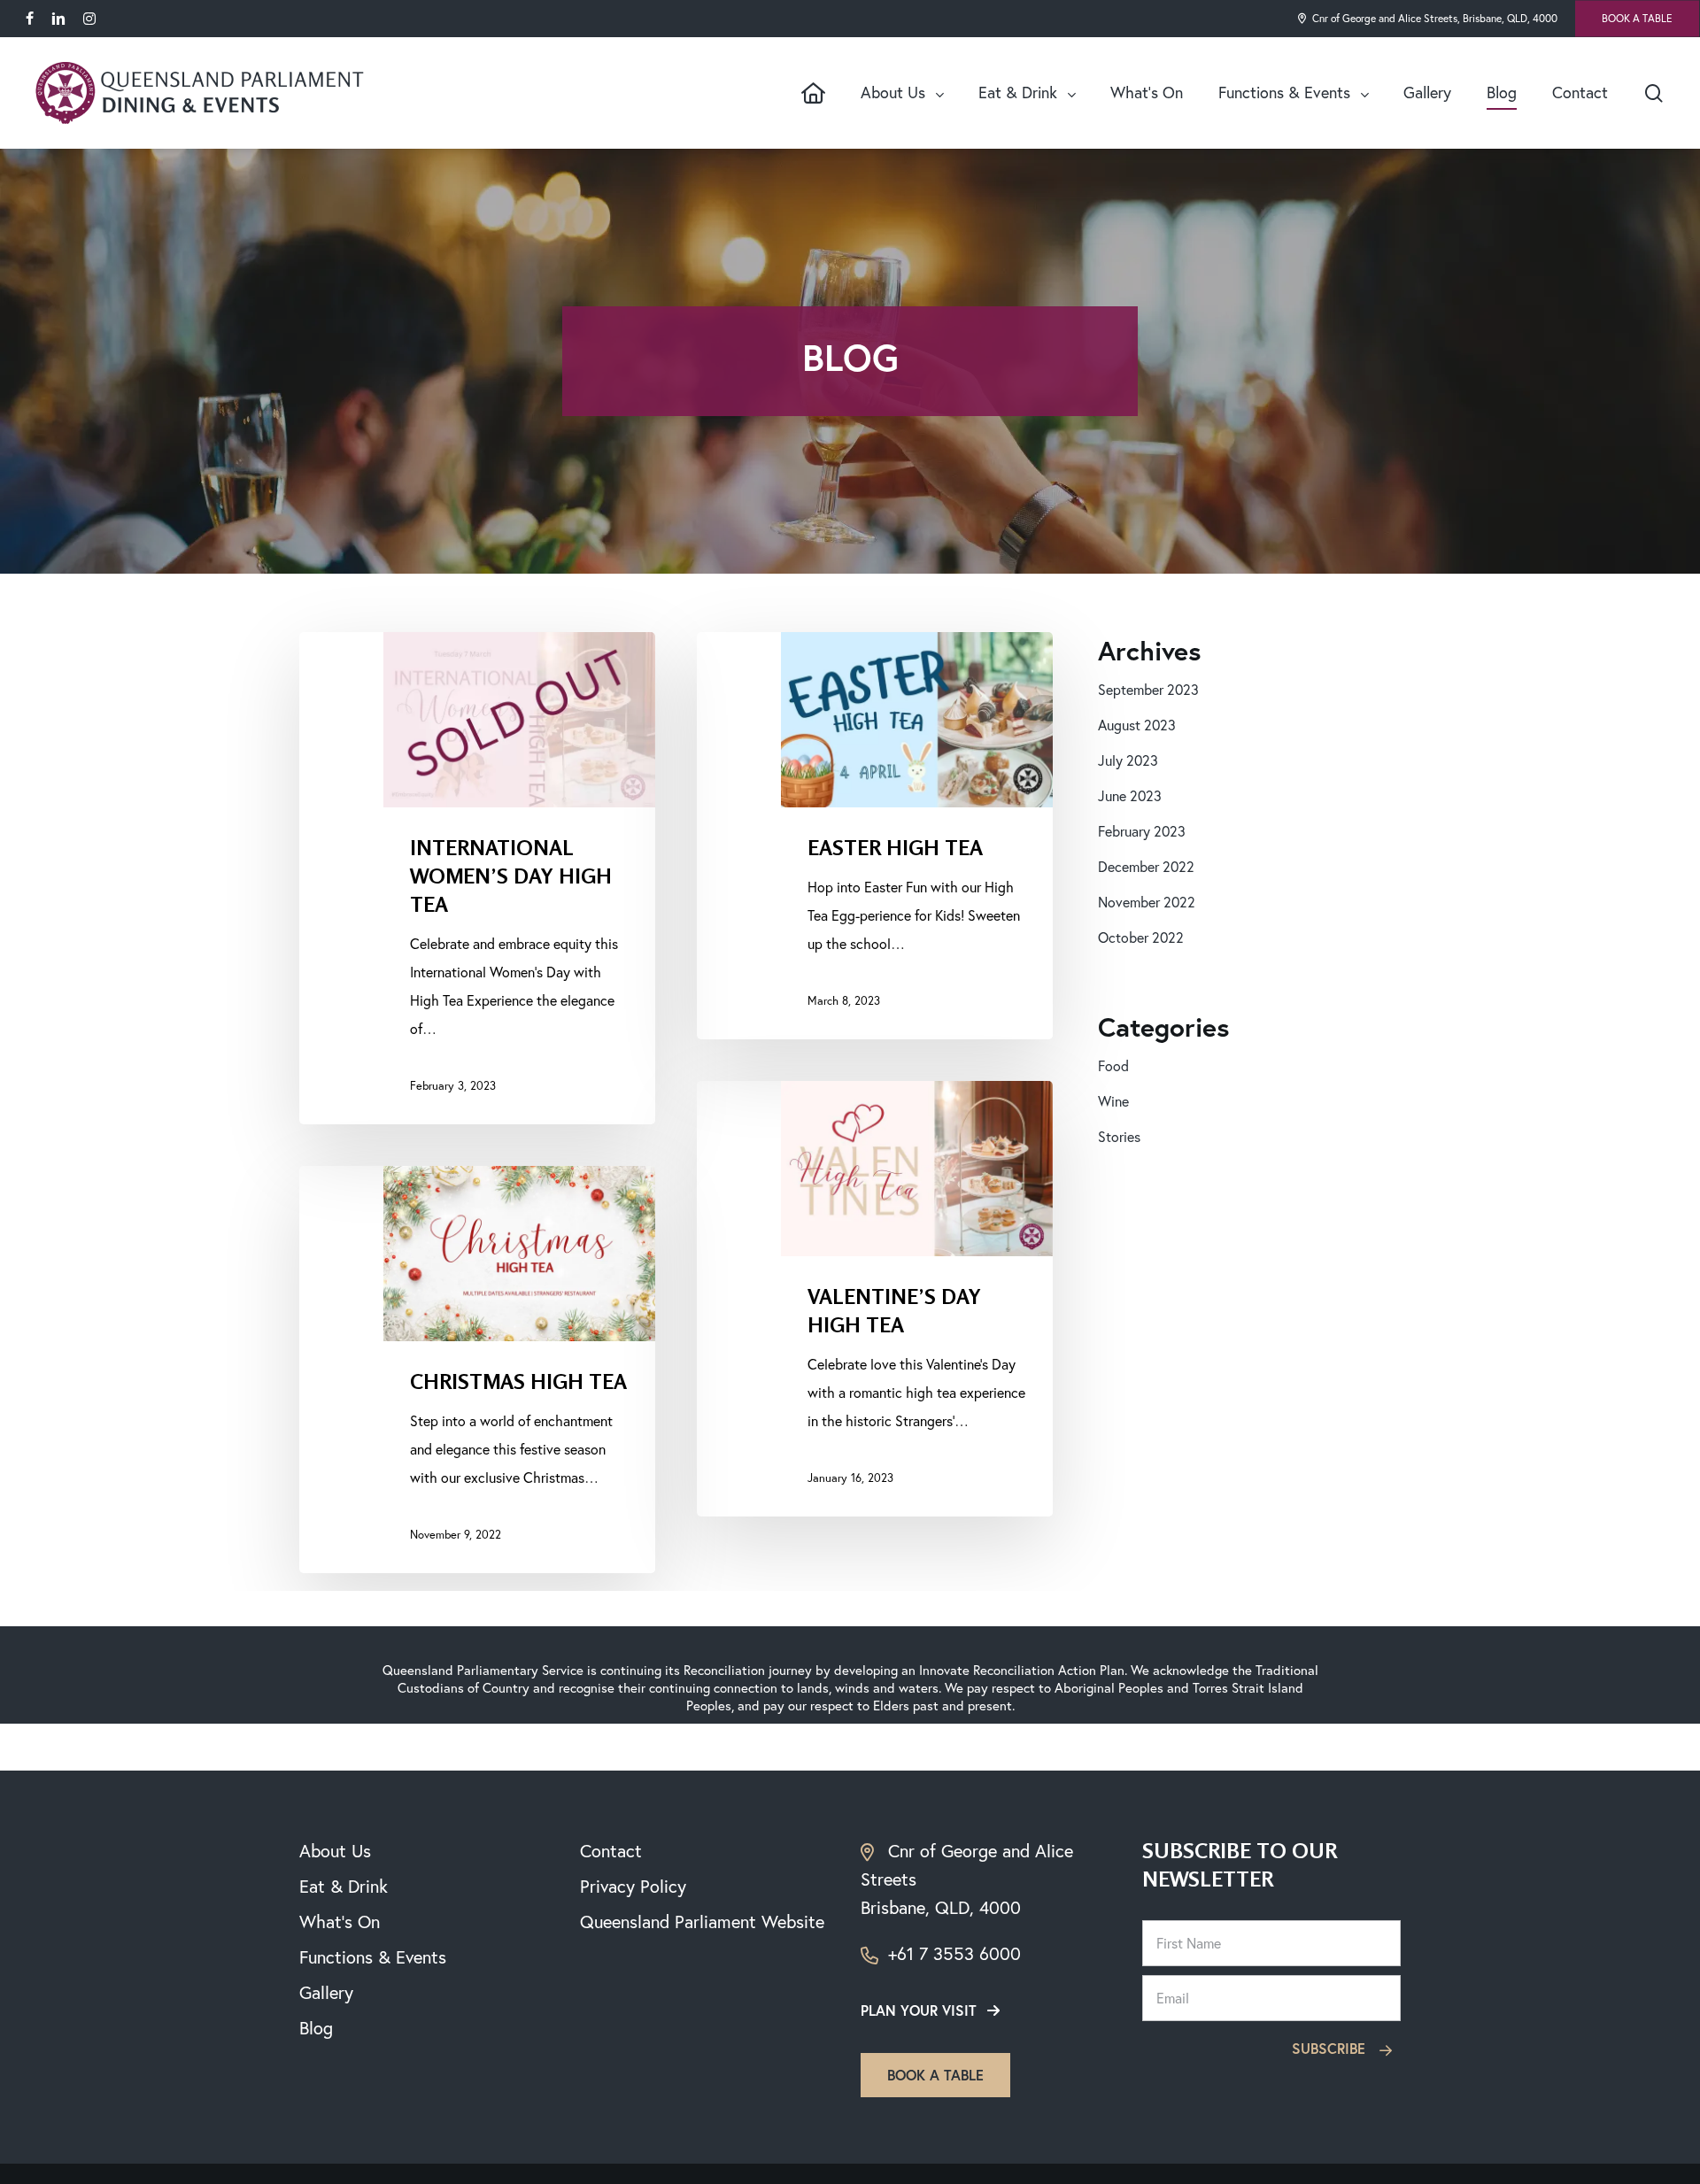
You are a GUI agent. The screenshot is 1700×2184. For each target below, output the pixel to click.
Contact (611, 1851)
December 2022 (1146, 867)
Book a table (935, 2075)
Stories (1119, 1137)
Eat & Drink (344, 1886)
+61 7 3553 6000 (952, 1953)
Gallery (326, 1992)
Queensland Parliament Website (702, 1922)
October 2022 (1141, 938)
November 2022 (1147, 902)
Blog (316, 2028)
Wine (1113, 1101)
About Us (335, 1851)
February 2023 (1142, 831)
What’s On (340, 1922)
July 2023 (1128, 760)
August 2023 (1137, 725)
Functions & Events (373, 1957)
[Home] (813, 93)
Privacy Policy (633, 1886)
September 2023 (1148, 690)
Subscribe (1331, 2048)
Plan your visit (919, 2010)
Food (1113, 1066)
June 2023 (1130, 796)
